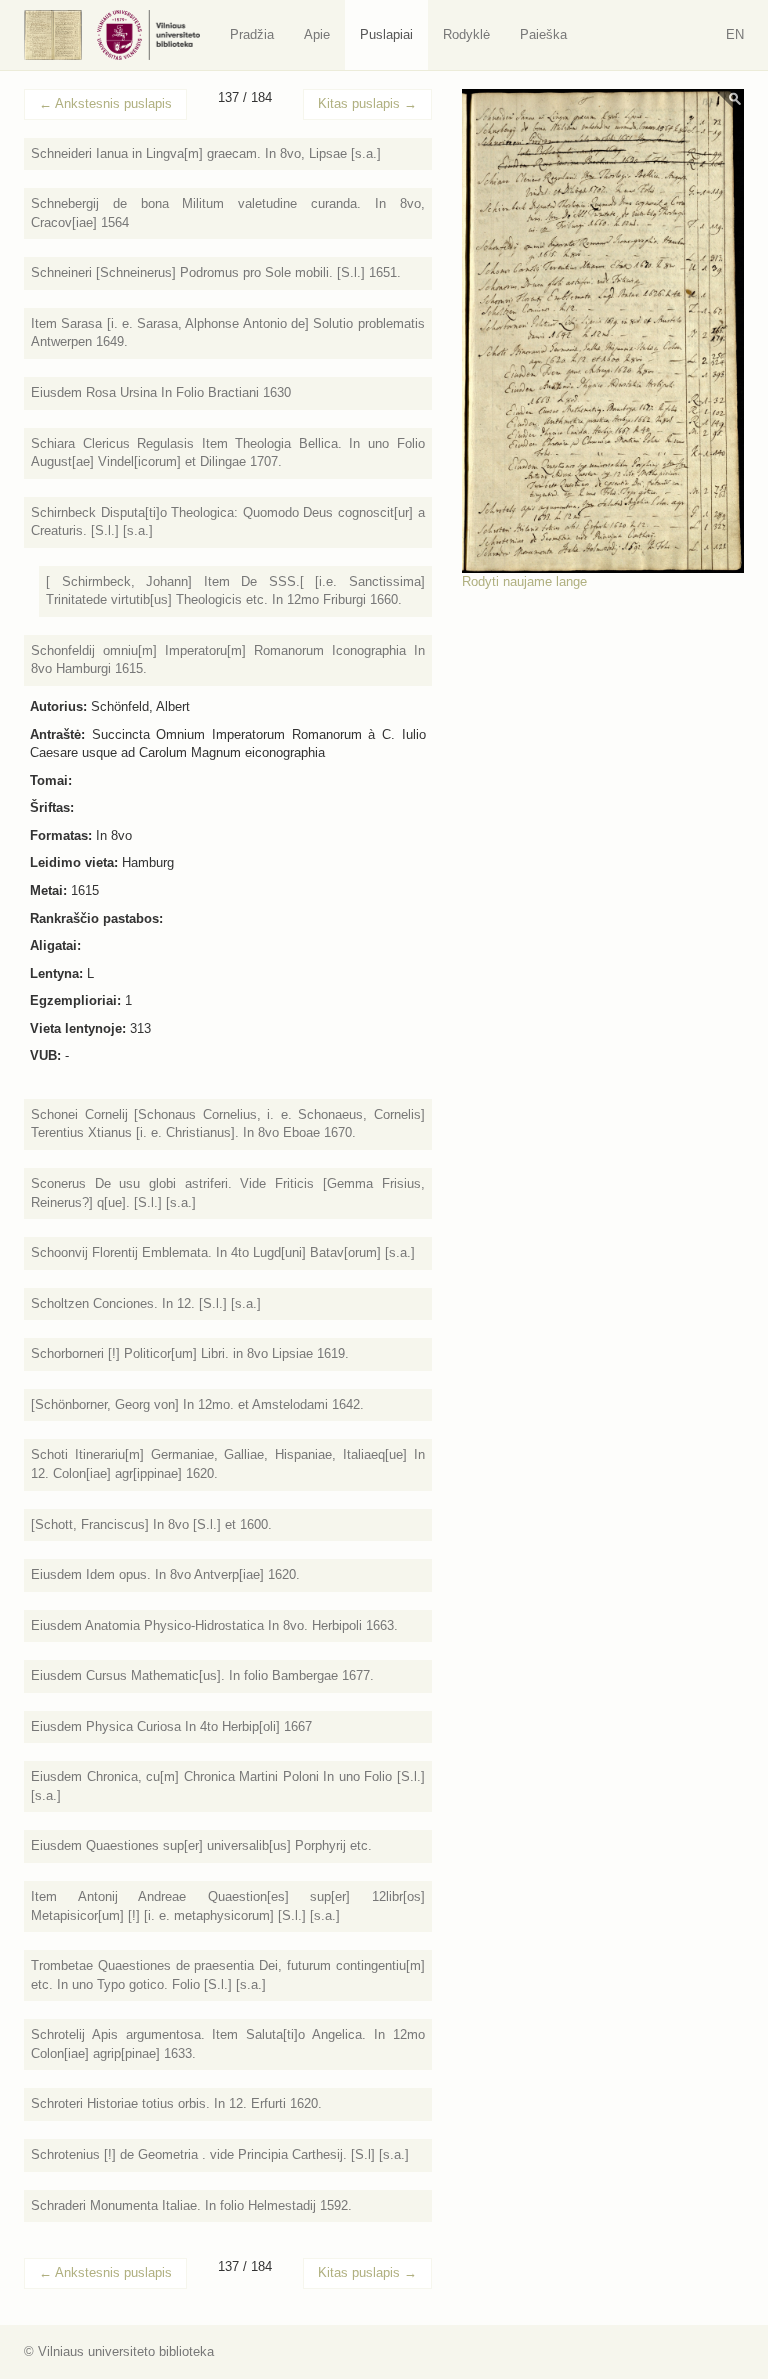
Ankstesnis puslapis (105, 103)
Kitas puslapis (367, 103)
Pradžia (252, 34)
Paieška (543, 34)
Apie (317, 34)
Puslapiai (386, 34)
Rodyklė (466, 34)
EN (735, 34)
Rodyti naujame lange (524, 581)
